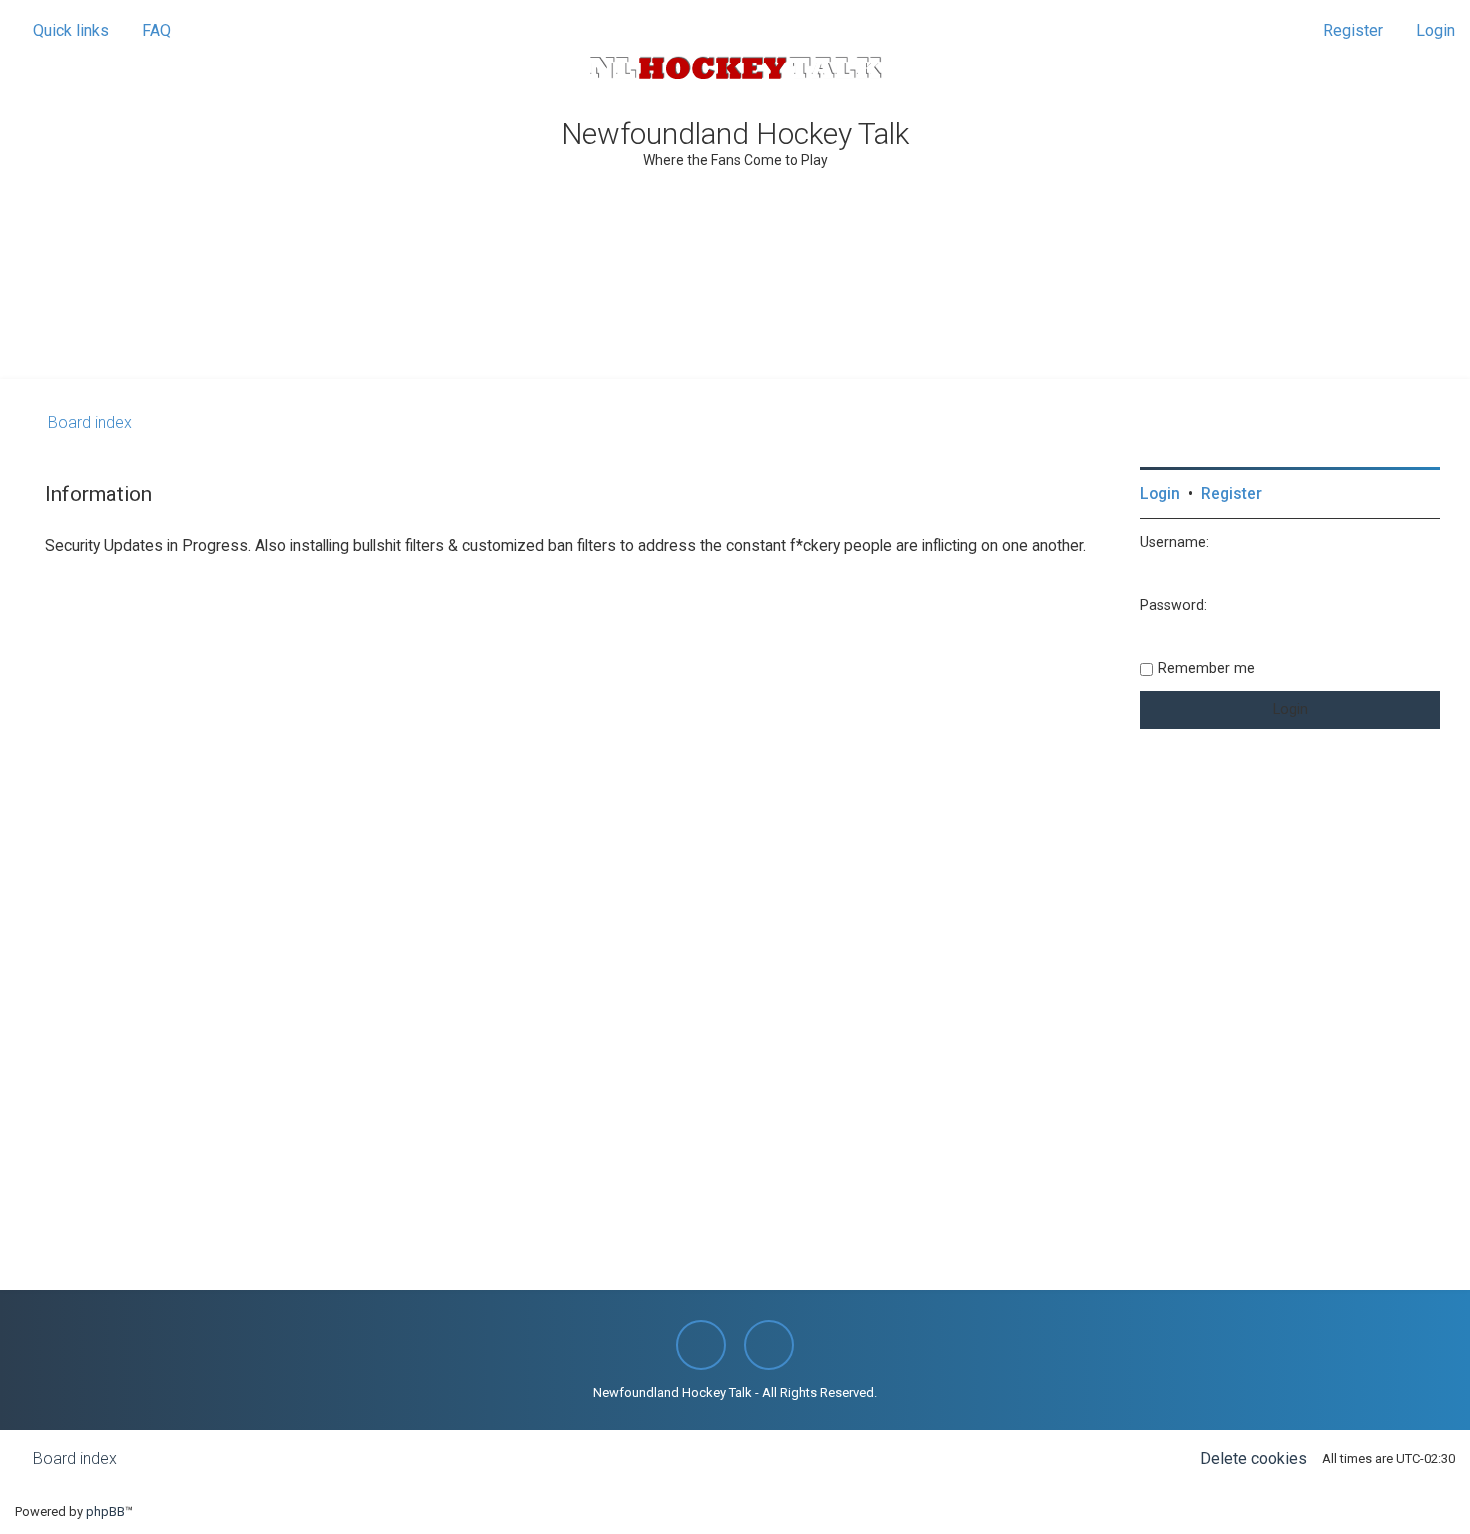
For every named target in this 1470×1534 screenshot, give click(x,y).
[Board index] (735, 68)
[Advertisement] (735, 324)
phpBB (105, 1511)
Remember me (1206, 668)
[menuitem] (147, 31)
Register (1231, 494)
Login (1160, 494)
